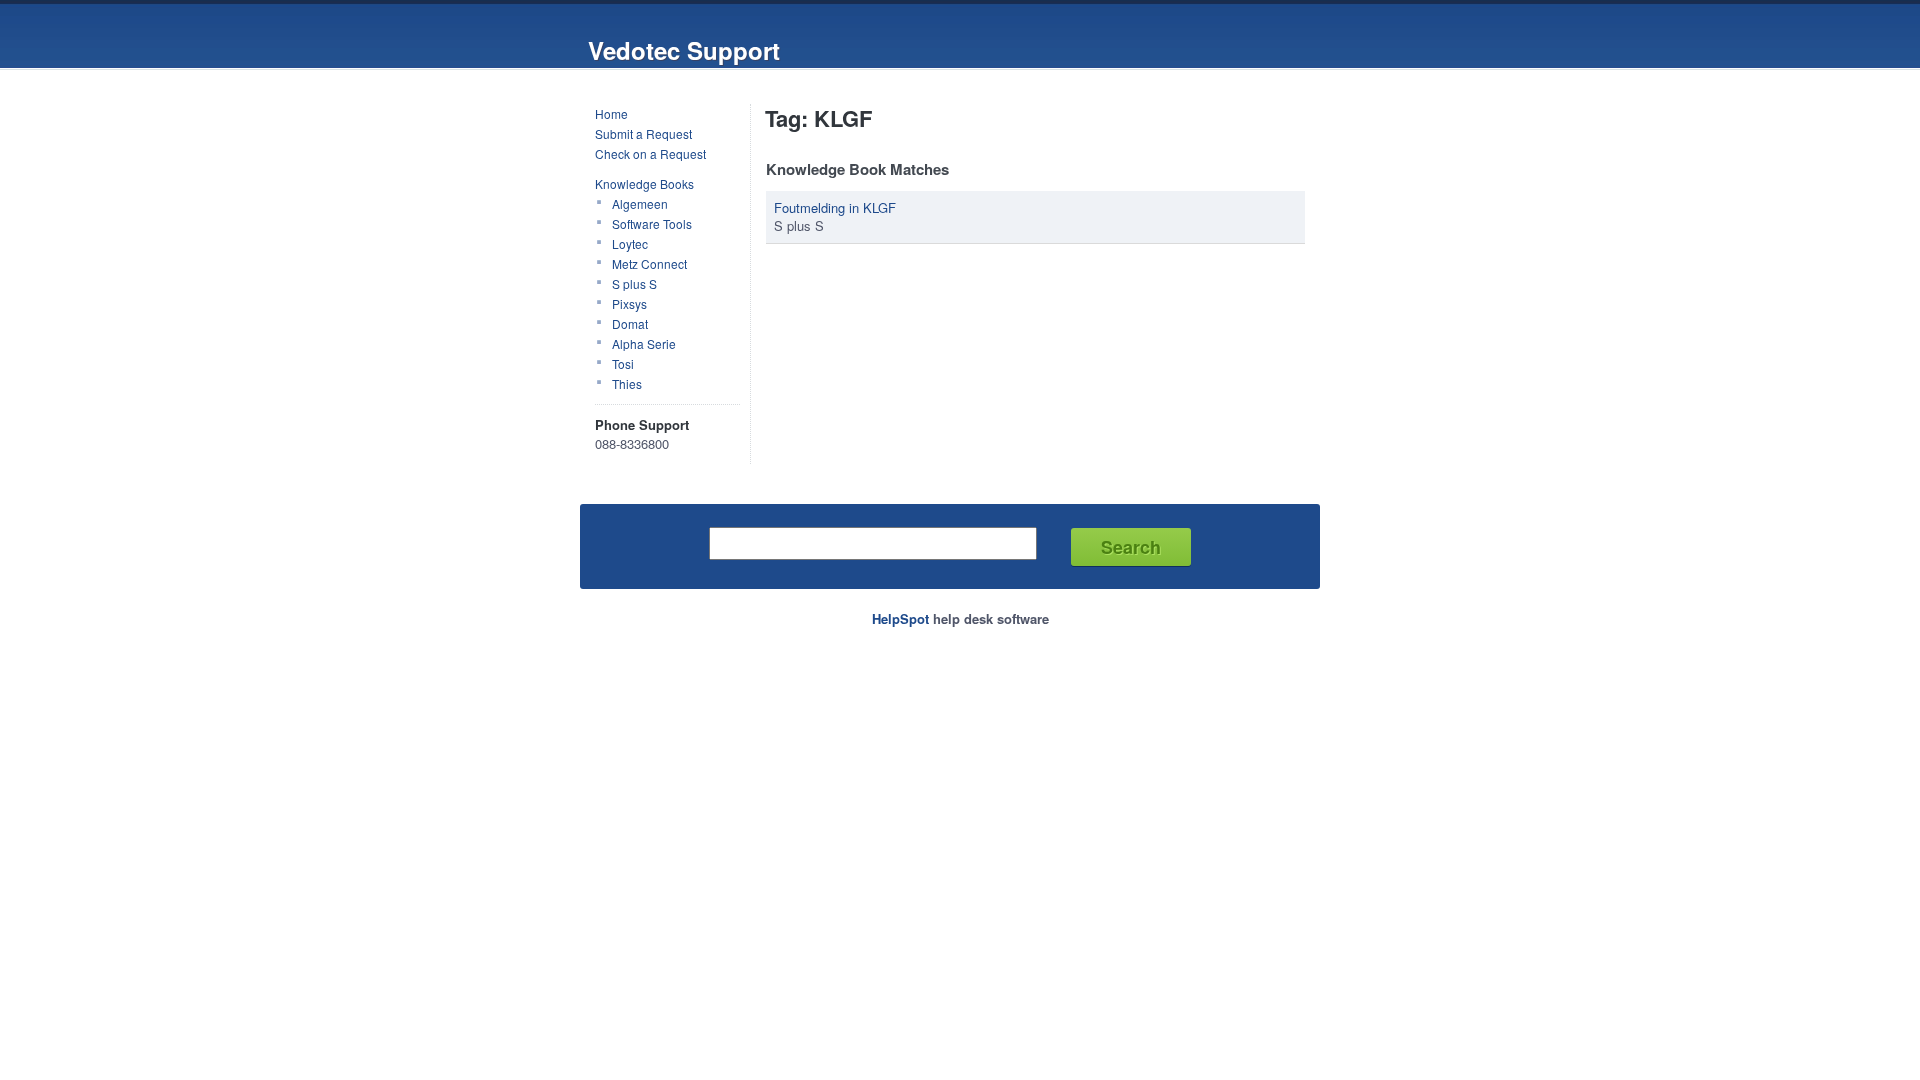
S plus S (634, 283)
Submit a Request (643, 133)
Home (611, 113)
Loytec (630, 243)
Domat (630, 323)
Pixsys (629, 303)
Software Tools (652, 223)
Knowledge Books (644, 183)
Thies (627, 383)
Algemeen (640, 203)
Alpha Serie (644, 343)
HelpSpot (900, 618)
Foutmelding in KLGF (835, 207)
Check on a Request (650, 153)
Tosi (623, 363)
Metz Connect (649, 263)
